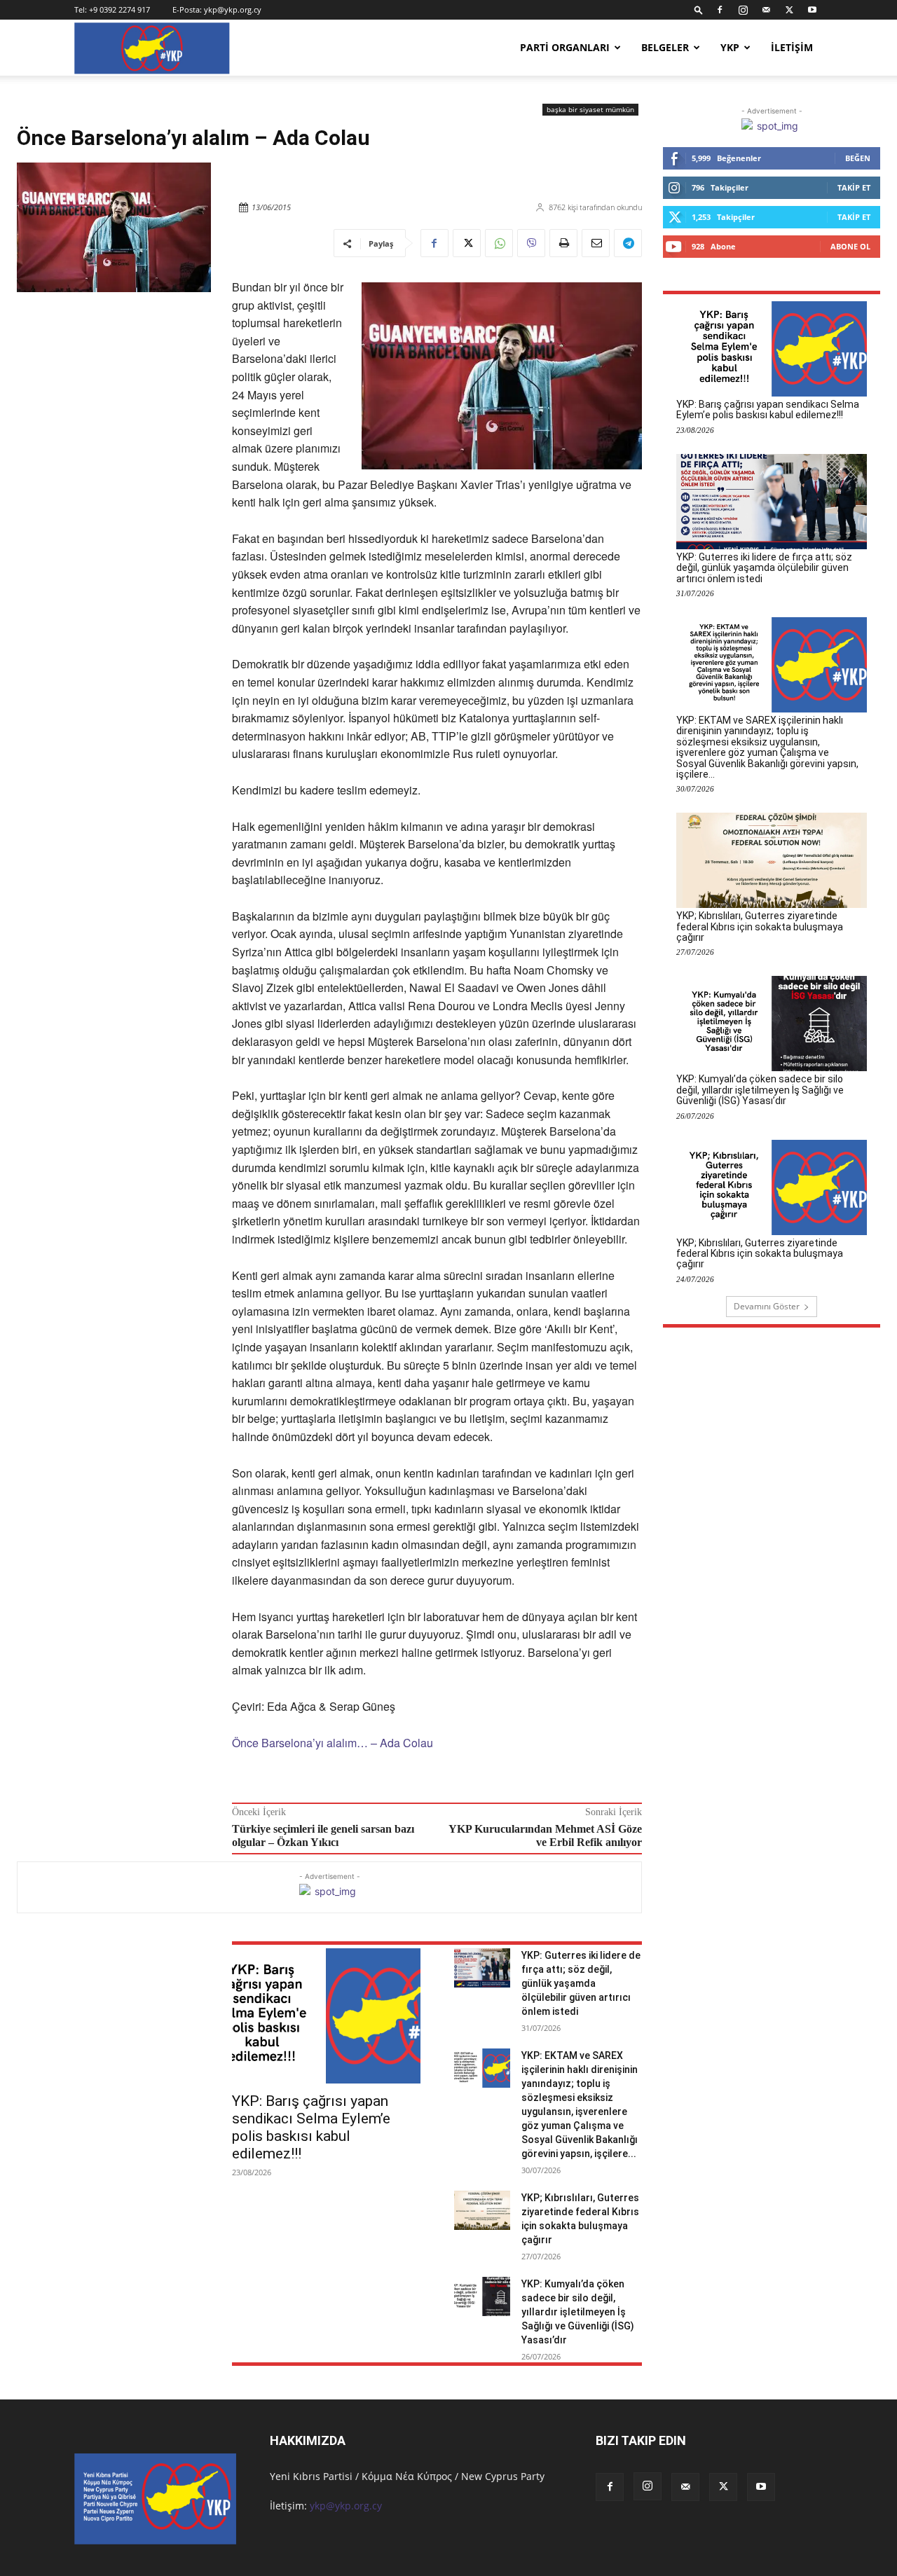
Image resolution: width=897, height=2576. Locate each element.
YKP (730, 47)
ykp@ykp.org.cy (233, 9)
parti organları (565, 47)
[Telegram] (628, 243)
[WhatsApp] (499, 243)
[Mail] (766, 10)
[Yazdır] (563, 243)
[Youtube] (812, 10)
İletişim (792, 47)
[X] (789, 10)
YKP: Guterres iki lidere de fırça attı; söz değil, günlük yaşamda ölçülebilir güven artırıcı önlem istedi (581, 1983)
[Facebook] (720, 10)
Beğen (858, 158)
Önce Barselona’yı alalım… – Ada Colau (333, 1743)
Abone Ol (850, 246)
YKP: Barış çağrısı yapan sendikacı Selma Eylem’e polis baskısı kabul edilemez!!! (311, 2127)
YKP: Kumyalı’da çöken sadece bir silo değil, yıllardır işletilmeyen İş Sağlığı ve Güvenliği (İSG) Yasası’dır (578, 2312)
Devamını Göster (767, 1306)
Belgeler (665, 47)
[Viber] (531, 243)
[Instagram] (743, 10)
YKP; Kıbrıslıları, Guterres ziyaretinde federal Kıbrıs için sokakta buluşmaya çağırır (760, 927)
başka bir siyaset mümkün (590, 109)
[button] (699, 9)
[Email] (596, 243)
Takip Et (854, 187)
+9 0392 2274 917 (119, 9)
